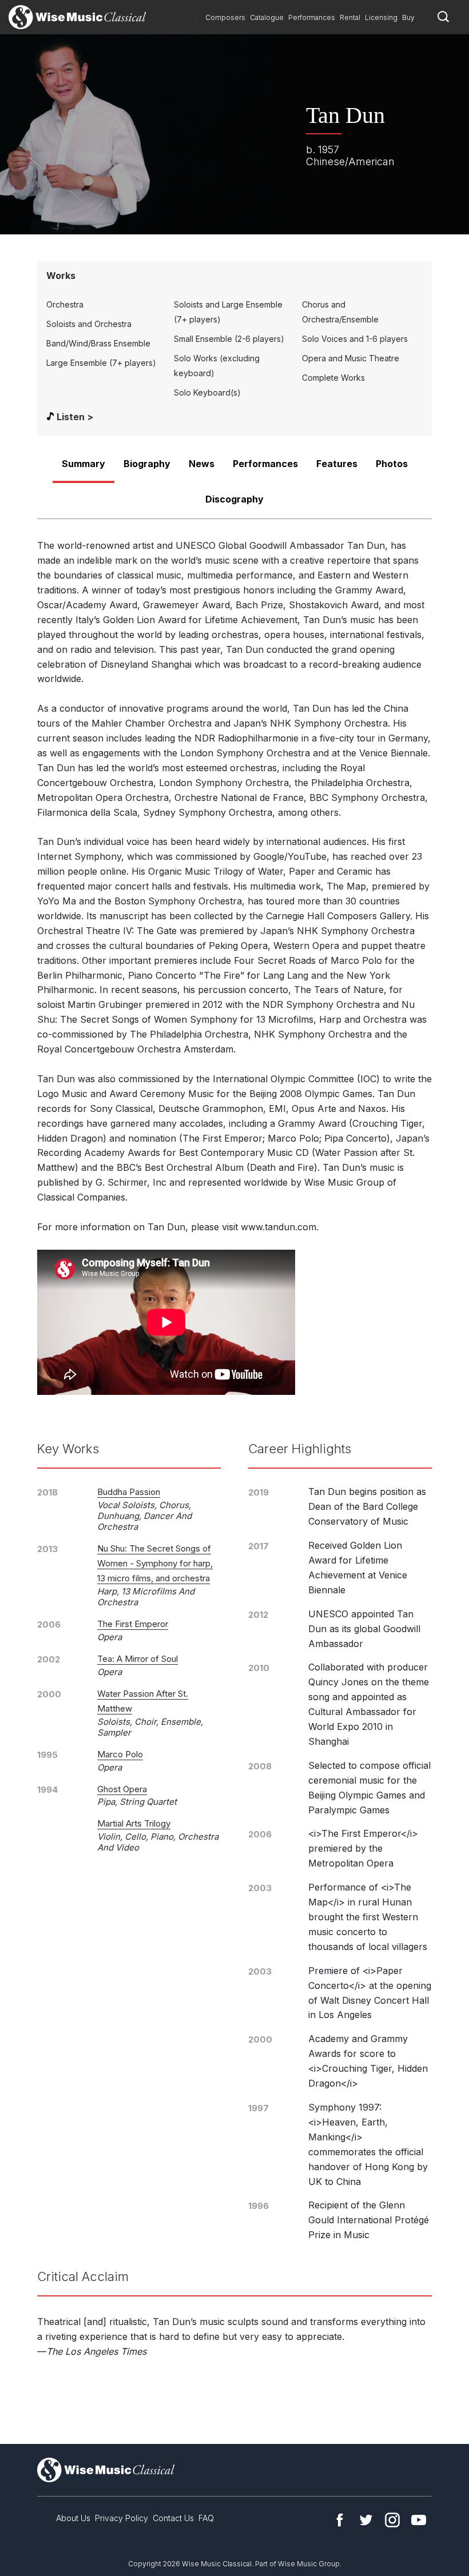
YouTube (419, 2520)
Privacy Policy (122, 2518)
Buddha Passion (129, 1492)
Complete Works (333, 378)
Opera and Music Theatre (351, 358)
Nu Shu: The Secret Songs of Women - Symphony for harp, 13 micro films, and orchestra (155, 1563)
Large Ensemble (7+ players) (101, 363)
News (202, 464)
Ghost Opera (122, 1789)
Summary (84, 464)
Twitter (366, 2520)
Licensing (381, 17)
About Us (73, 2518)
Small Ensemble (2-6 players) (229, 339)
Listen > (75, 417)
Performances (312, 17)
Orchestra (65, 304)
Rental (350, 17)
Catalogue (267, 17)
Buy (408, 17)
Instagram (392, 2520)
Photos (392, 464)
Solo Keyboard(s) (207, 392)
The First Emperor (133, 1624)
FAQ (206, 2518)
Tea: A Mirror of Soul (138, 1659)
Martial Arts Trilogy (134, 1823)
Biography (147, 464)
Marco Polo (120, 1754)
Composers (225, 17)
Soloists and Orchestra (89, 324)
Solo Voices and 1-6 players (355, 339)
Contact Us (173, 2518)
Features (337, 464)
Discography (234, 499)
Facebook (340, 2520)
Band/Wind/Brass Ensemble (98, 343)
